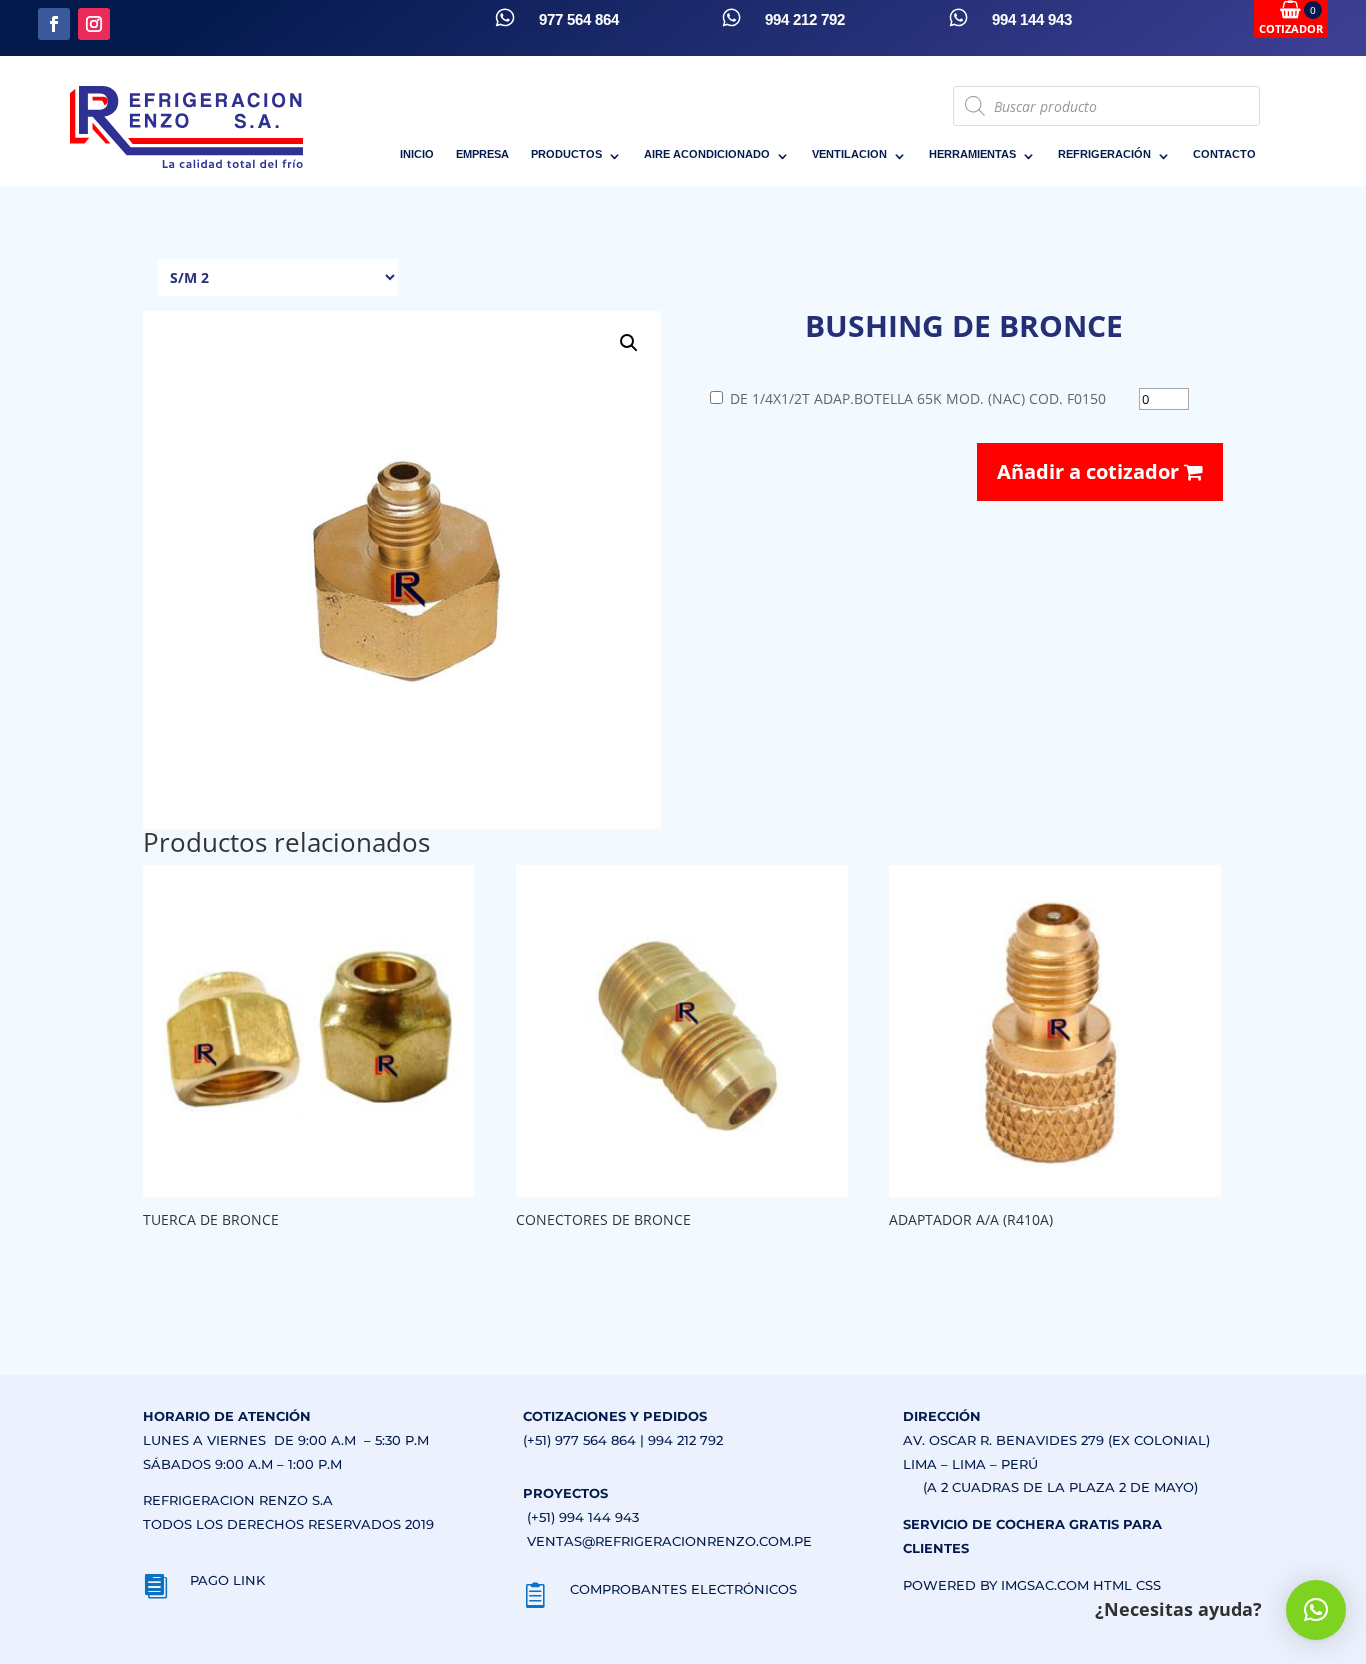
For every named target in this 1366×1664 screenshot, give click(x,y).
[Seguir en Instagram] (94, 24)
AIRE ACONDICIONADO (707, 154)
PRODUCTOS (566, 154)
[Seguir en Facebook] (54, 24)
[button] (629, 343)
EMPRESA (482, 154)
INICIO (417, 154)
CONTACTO (1224, 154)
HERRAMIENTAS (972, 154)
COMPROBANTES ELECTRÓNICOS (683, 1589)
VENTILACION (849, 154)
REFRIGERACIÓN (1104, 154)
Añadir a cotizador (1090, 471)
